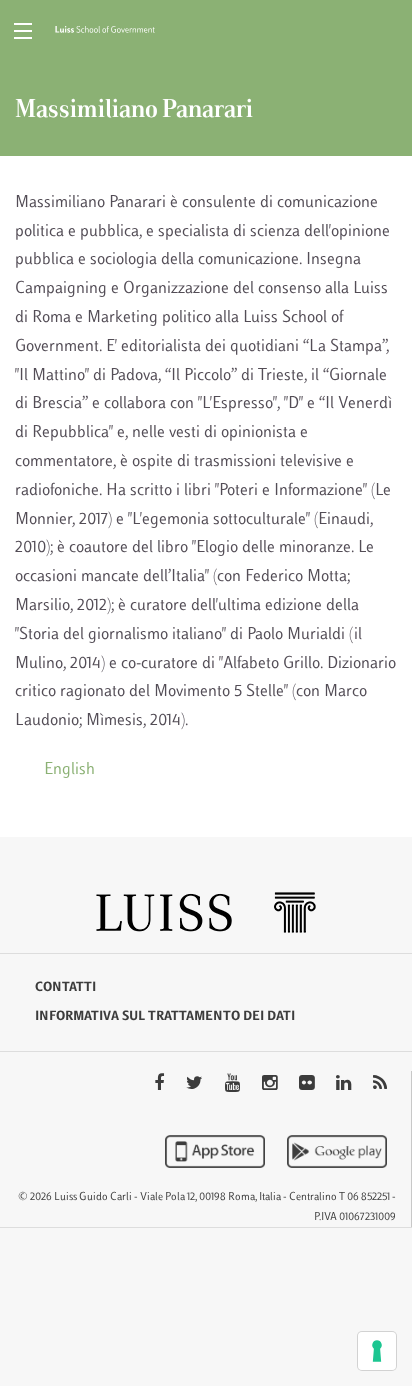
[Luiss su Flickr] (308, 1085)
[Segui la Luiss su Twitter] (196, 1085)
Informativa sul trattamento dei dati (165, 1017)
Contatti (65, 988)
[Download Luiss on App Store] (217, 1151)
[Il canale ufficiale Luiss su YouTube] (234, 1085)
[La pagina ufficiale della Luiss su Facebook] (161, 1085)
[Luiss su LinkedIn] (345, 1085)
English (69, 770)
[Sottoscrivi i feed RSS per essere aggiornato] (380, 1085)
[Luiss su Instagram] (271, 1085)
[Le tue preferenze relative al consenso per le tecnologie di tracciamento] (377, 1351)
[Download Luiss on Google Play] (337, 1151)
